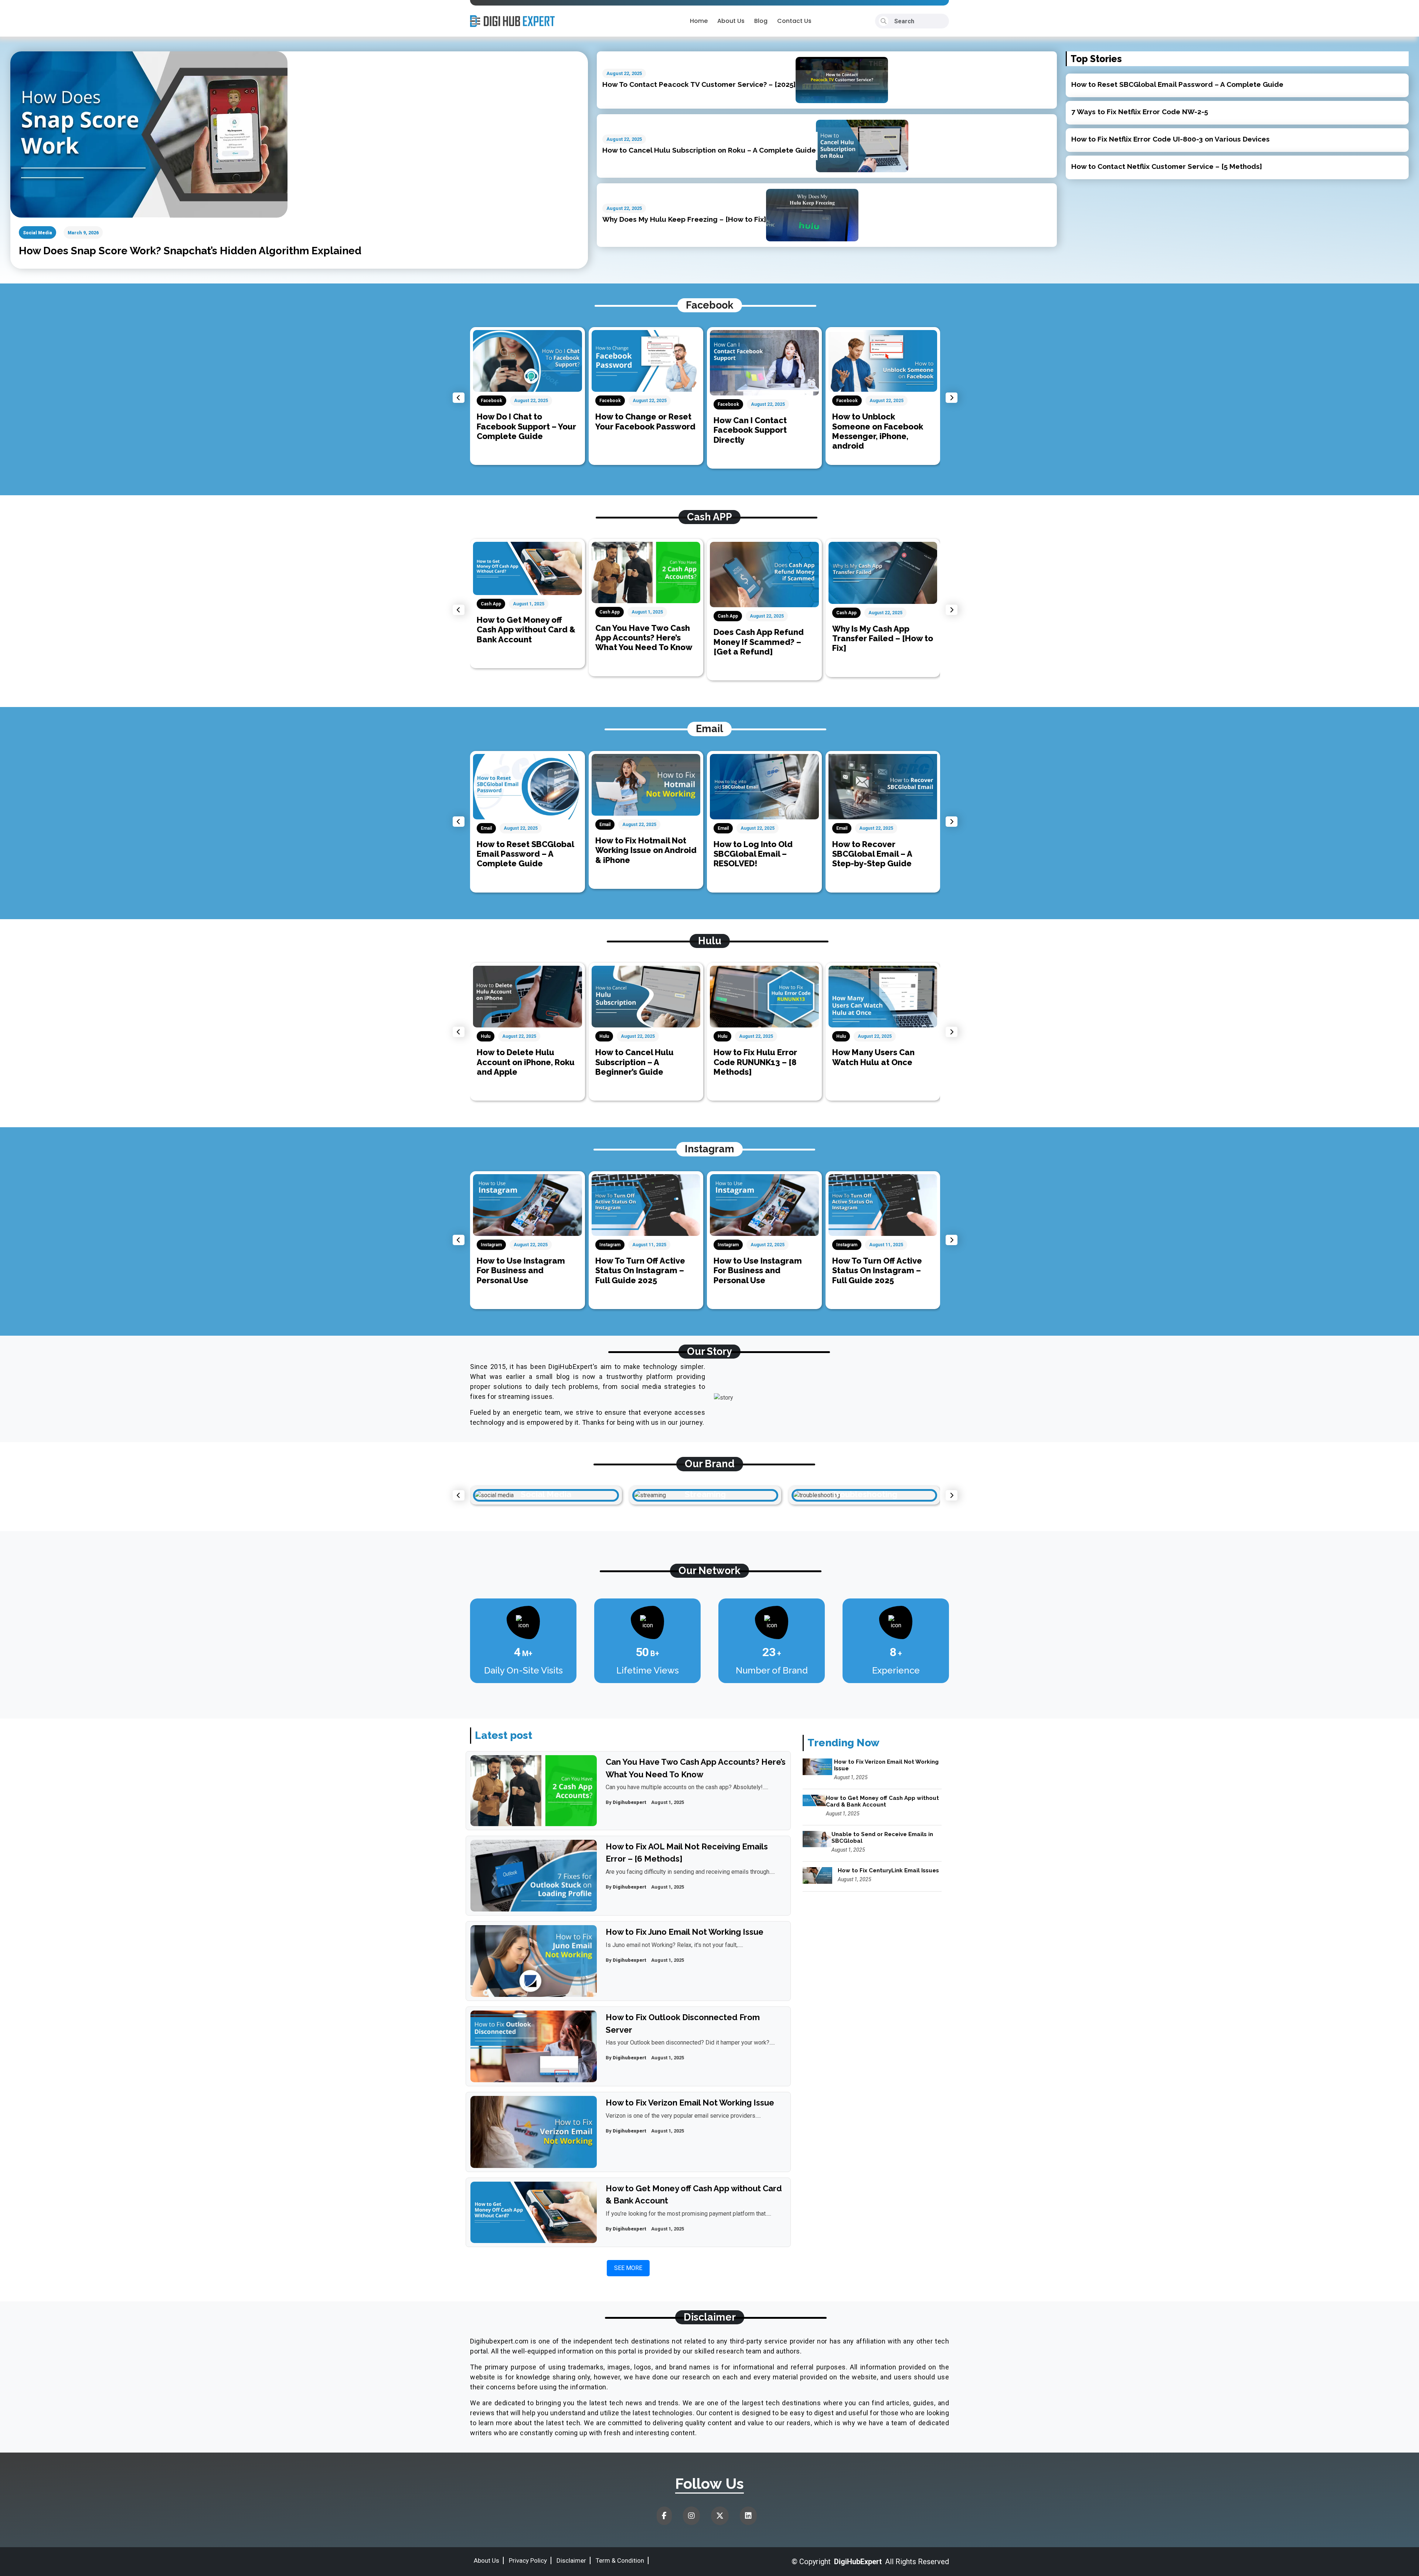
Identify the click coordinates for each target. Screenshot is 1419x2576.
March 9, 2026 (83, 233)
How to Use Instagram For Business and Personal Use (639, 1270)
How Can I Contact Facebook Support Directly (632, 430)
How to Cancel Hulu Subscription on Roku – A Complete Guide (709, 150)
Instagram (492, 1245)
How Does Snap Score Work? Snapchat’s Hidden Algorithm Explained (190, 251)
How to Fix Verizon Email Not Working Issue (690, 2103)
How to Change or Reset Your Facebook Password (527, 421)
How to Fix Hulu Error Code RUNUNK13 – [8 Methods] (637, 1062)
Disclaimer (571, 2560)
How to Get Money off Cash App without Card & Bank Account (882, 630)
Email (487, 825)
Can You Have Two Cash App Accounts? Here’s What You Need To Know (526, 638)
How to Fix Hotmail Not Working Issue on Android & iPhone (528, 850)
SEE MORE (628, 2268)
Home (699, 21)
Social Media (38, 233)
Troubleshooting (705, 1494)
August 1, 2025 (529, 612)
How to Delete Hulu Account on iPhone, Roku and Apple (881, 1062)
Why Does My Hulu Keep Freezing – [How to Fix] (684, 219)
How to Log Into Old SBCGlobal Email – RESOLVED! (635, 854)
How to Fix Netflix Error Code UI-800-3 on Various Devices (1170, 139)
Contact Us (794, 21)
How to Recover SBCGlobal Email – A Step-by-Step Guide (754, 854)
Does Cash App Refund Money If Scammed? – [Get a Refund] (640, 642)
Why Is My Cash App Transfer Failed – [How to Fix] (764, 638)
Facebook (492, 401)
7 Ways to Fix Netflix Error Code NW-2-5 (1140, 112)
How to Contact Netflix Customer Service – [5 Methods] (1167, 166)
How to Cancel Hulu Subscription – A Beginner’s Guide (516, 1062)
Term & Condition (620, 2560)
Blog (761, 21)
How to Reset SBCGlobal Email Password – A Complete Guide (1177, 84)
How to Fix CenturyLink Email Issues (888, 1870)
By (626, 1802)
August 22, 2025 (624, 73)
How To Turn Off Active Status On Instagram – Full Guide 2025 (522, 1270)
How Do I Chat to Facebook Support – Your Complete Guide (882, 426)
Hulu (486, 1036)
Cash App (491, 612)
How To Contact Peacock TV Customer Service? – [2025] (699, 84)
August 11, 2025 (531, 1245)
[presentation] (459, 398)
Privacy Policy (528, 2560)
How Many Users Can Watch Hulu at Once (755, 1057)
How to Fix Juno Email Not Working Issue (685, 1932)
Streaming (546, 1494)
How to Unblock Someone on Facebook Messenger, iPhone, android (759, 431)
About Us (731, 21)
